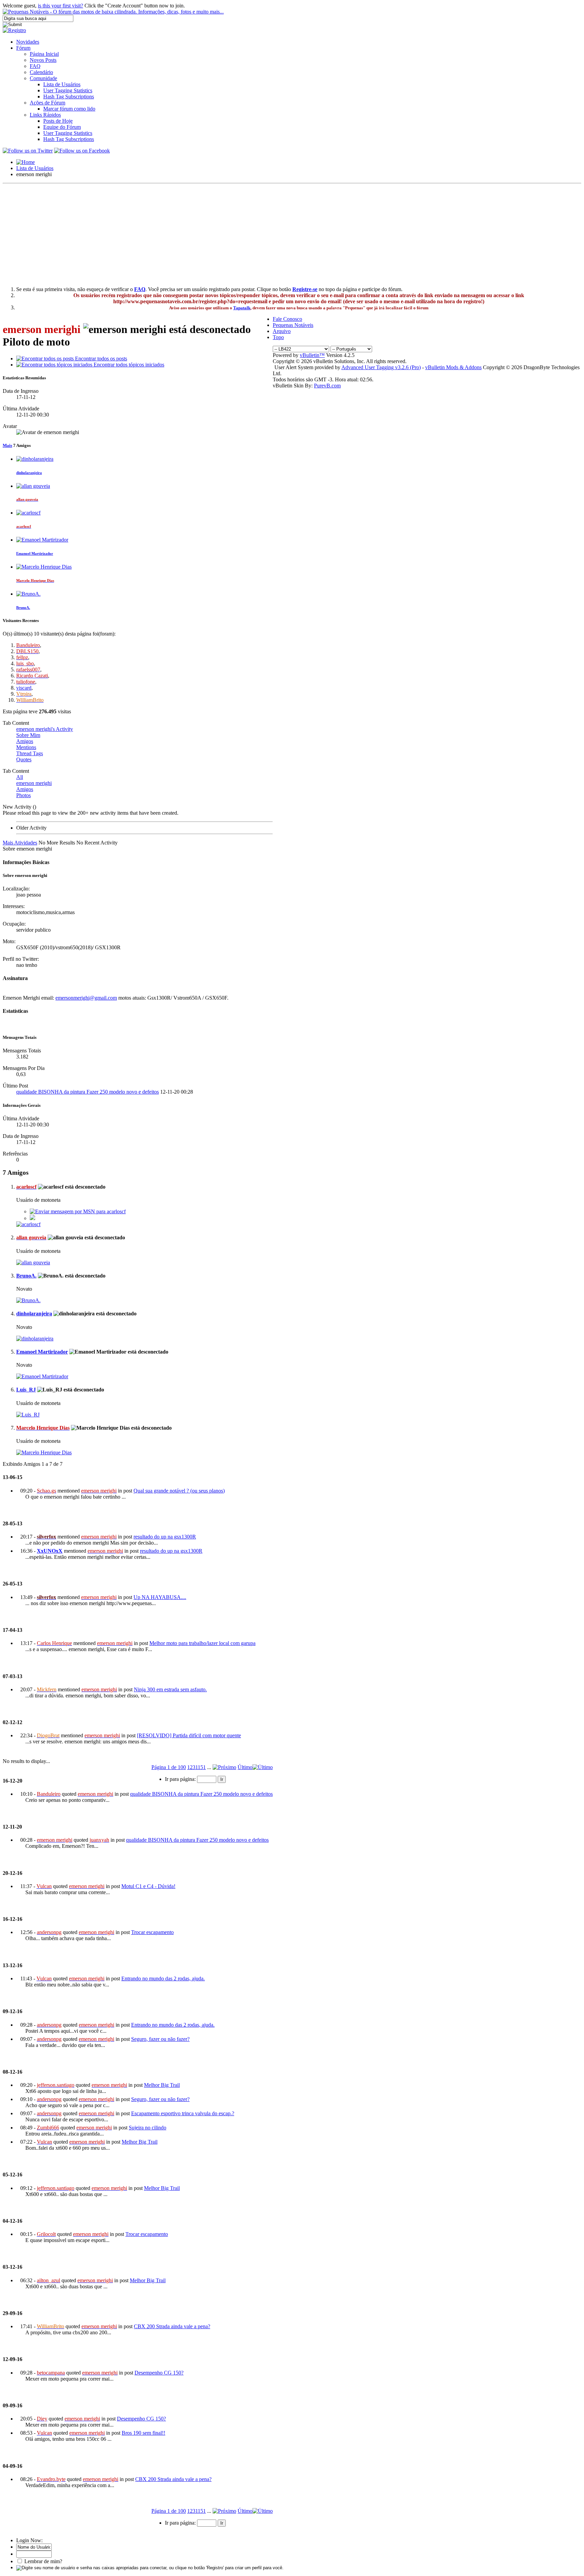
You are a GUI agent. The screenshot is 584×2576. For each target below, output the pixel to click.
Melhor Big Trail (162, 2085)
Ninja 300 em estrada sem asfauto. (170, 1689)
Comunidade (43, 78)
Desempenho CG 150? (159, 2373)
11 (198, 1767)
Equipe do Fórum (62, 127)
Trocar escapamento (152, 1932)
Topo (278, 337)
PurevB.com (327, 386)
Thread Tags (30, 753)
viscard (24, 688)
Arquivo (282, 331)
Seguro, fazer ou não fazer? (160, 2039)
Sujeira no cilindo (148, 2128)
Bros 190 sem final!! (143, 2433)
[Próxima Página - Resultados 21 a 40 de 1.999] (224, 1767)
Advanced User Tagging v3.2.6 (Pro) (381, 367)
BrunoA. (23, 607)
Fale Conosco (287, 319)
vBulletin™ (312, 355)
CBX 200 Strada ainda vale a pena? (172, 2326)
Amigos (25, 741)
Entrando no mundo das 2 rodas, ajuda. (163, 1978)
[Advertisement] (292, 234)
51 (203, 1767)
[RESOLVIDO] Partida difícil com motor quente (189, 1735)
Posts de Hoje (58, 121)
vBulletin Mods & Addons (453, 367)
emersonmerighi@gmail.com (86, 998)
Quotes (24, 759)
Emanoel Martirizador (35, 553)
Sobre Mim (28, 735)
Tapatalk (242, 308)
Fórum (23, 48)
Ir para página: (181, 1779)
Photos (23, 795)
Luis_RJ (26, 1390)
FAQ (35, 66)
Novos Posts (43, 60)
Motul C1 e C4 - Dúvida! (148, 1886)
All (20, 777)
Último (245, 1767)
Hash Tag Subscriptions (69, 97)
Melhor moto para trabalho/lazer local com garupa (202, 1643)
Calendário (41, 72)
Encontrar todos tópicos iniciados (128, 365)
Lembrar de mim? (43, 2561)
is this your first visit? (60, 6)
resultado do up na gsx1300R (165, 1537)
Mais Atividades (20, 843)
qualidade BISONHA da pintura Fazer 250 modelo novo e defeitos (88, 1092)
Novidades (28, 42)
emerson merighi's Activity (45, 729)
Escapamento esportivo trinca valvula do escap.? (183, 2113)
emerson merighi (34, 783)
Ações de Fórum (47, 103)
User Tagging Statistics (68, 90)
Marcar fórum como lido (69, 109)
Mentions (26, 747)
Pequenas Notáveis (293, 325)
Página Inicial (44, 54)
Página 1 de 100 (169, 1767)
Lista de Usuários (62, 84)
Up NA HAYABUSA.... (160, 1597)
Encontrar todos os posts (100, 359)
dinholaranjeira (29, 473)
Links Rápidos (45, 115)
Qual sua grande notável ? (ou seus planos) (179, 1491)
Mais (7, 445)
